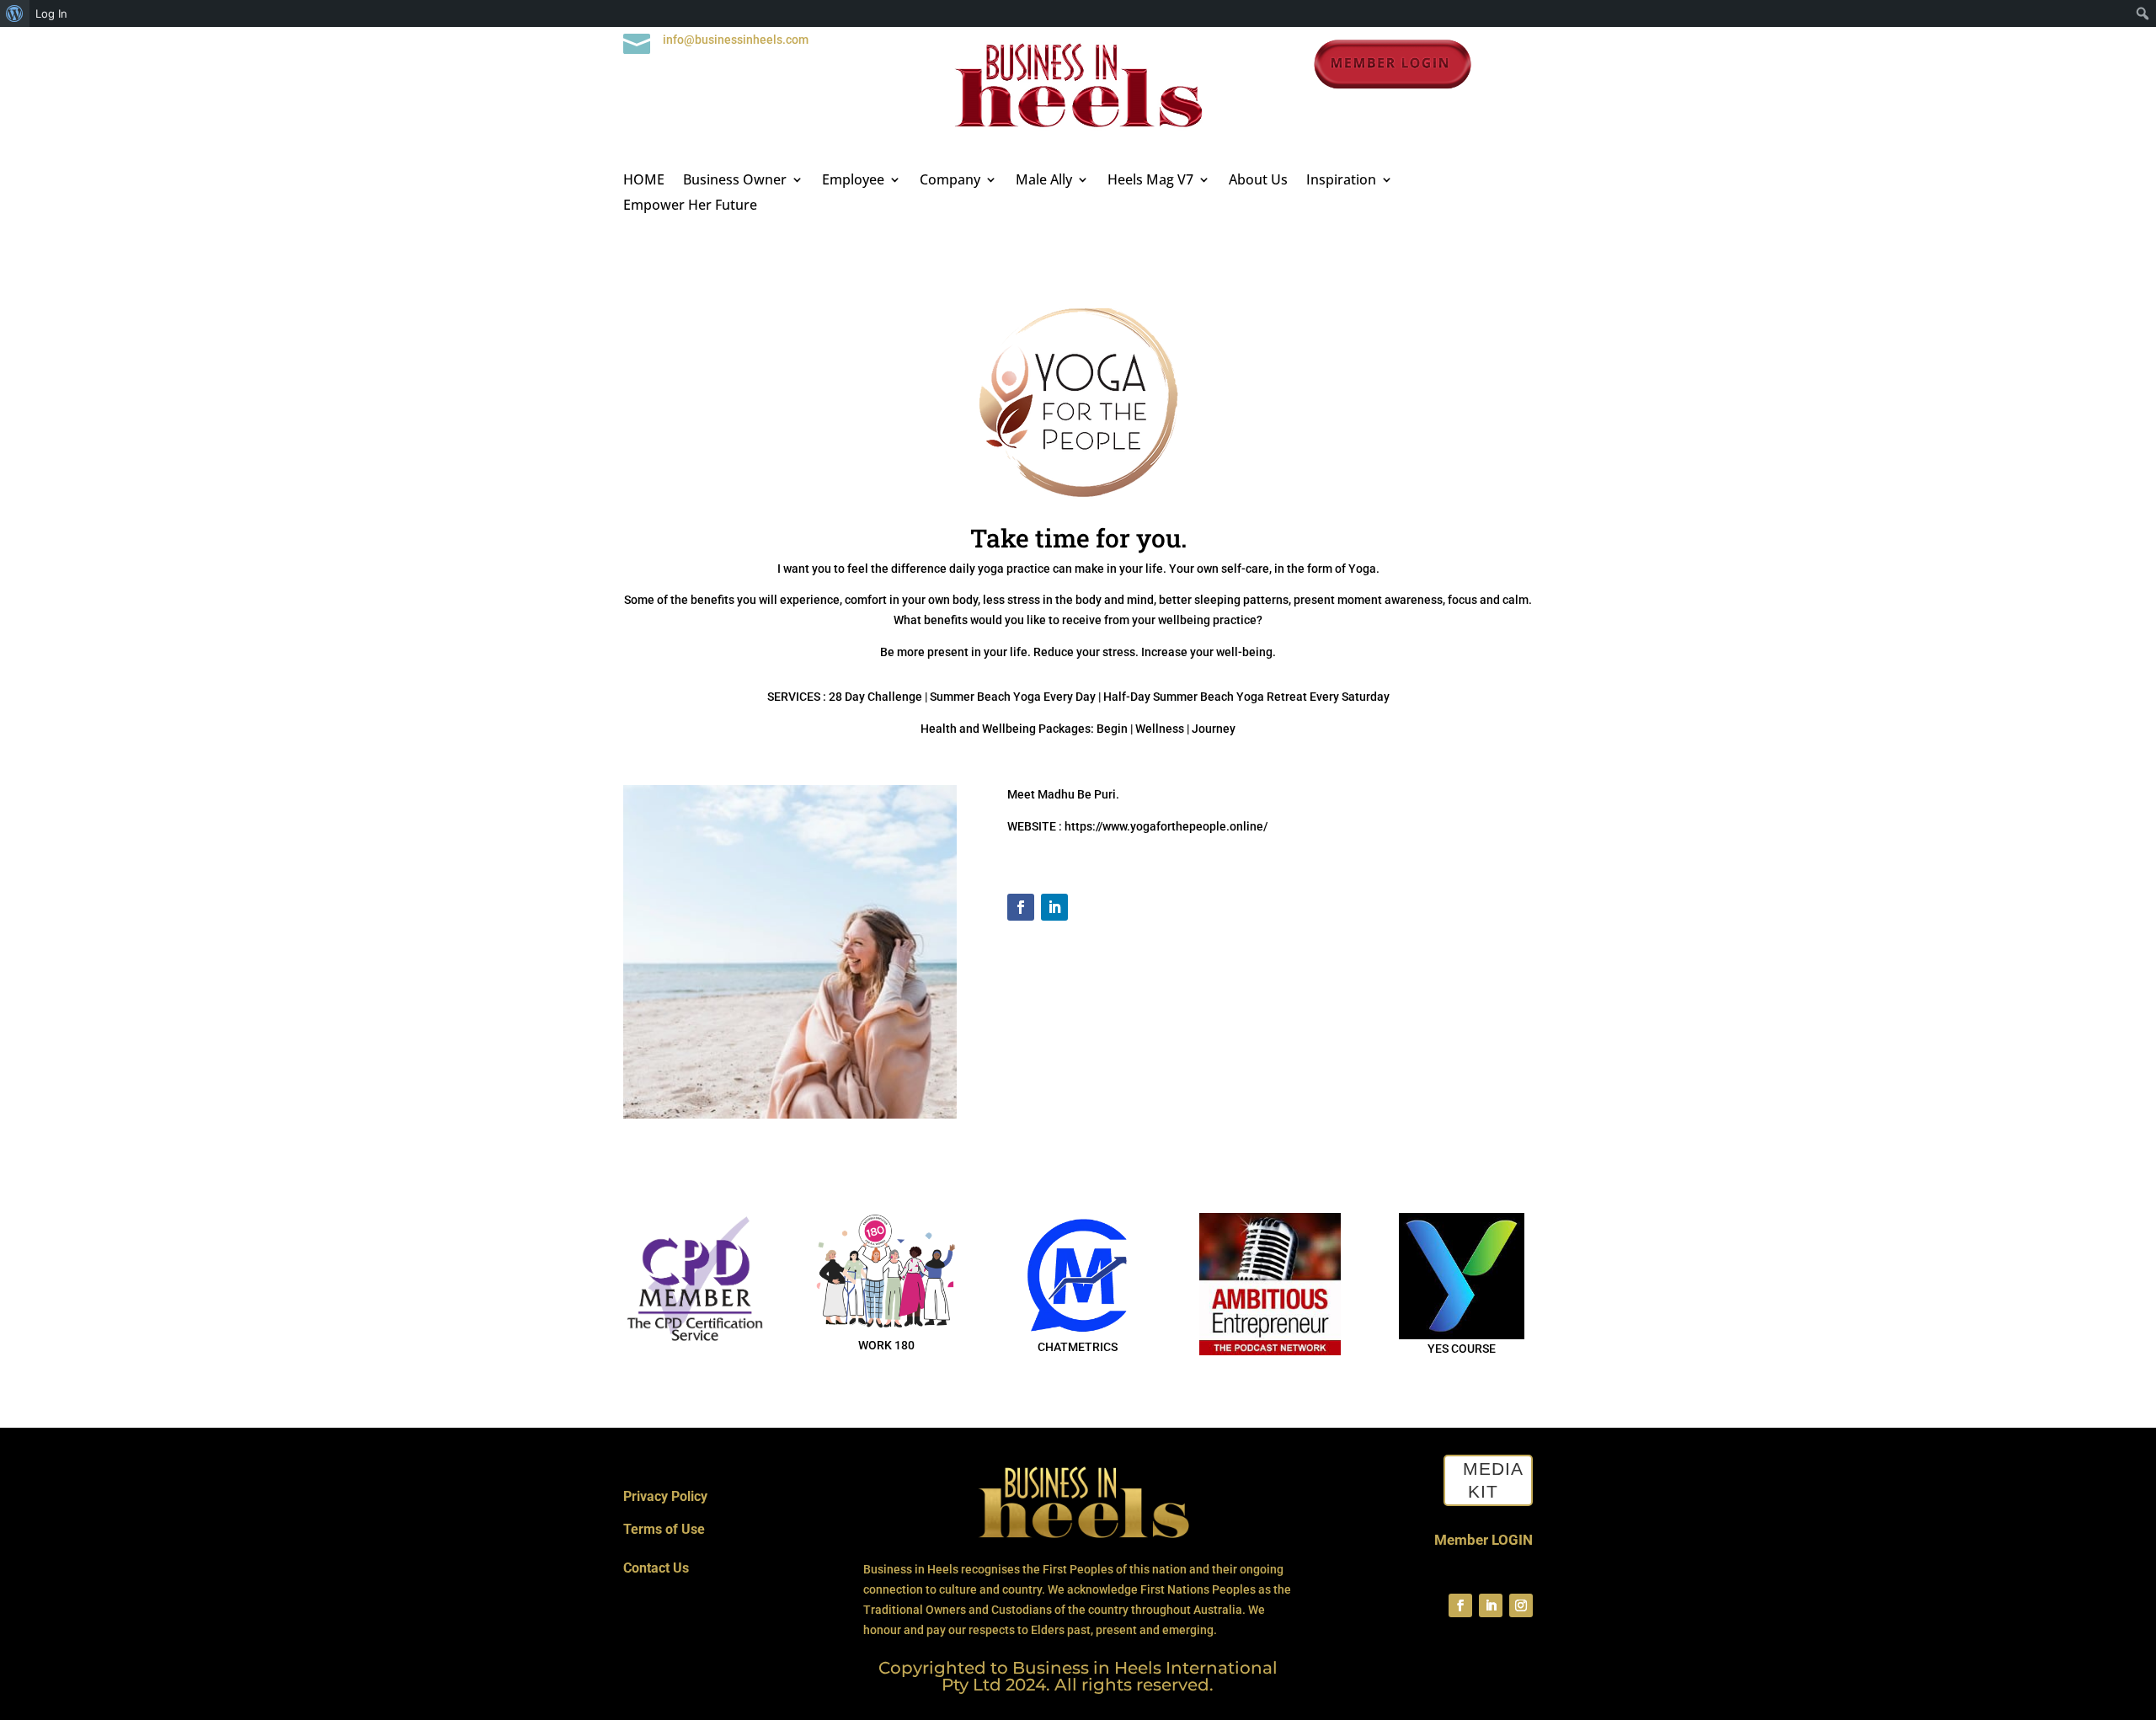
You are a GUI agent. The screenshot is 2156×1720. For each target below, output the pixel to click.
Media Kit (1493, 1480)
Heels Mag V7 (1150, 181)
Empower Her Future (690, 206)
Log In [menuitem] (51, 13)
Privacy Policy (665, 1496)
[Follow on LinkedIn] (1054, 907)
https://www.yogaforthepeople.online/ (1166, 826)
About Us (1258, 181)
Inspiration (1341, 181)
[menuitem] (15, 13)
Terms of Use (664, 1529)
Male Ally (1044, 181)
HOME (644, 181)
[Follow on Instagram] (1521, 1605)
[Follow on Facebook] (1021, 907)
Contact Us (656, 1568)
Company (950, 181)
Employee (853, 181)
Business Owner (735, 181)
